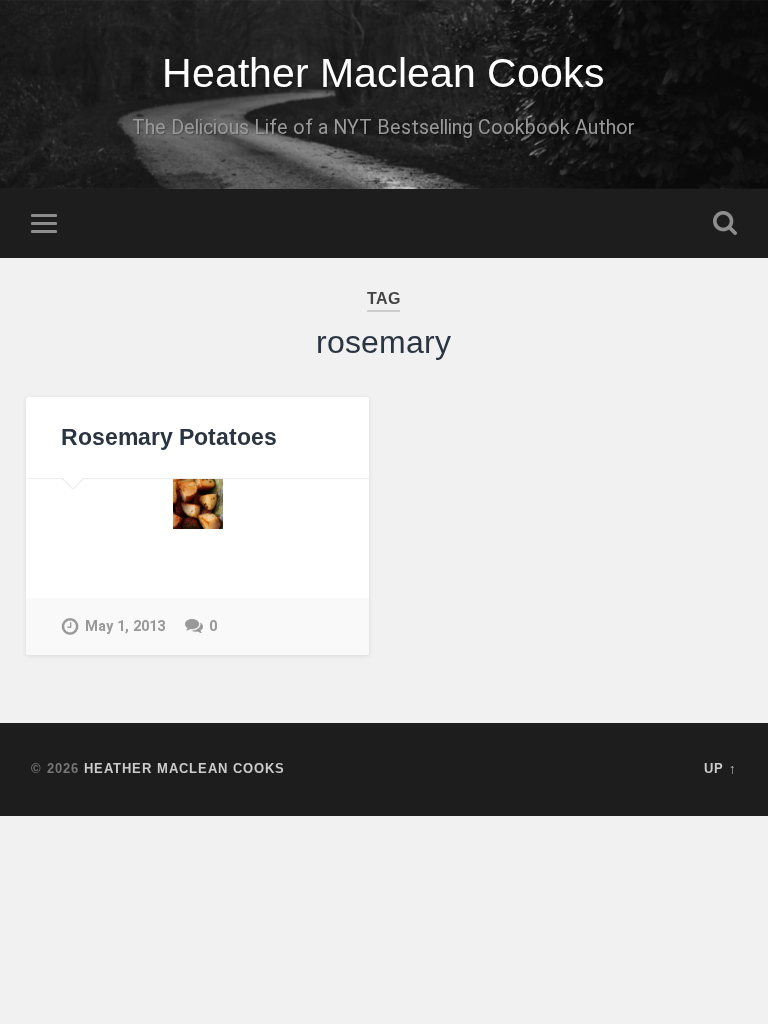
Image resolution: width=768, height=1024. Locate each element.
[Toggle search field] (725, 223)
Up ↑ (720, 768)
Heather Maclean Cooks (383, 73)
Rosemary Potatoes (169, 437)
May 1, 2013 (125, 626)
